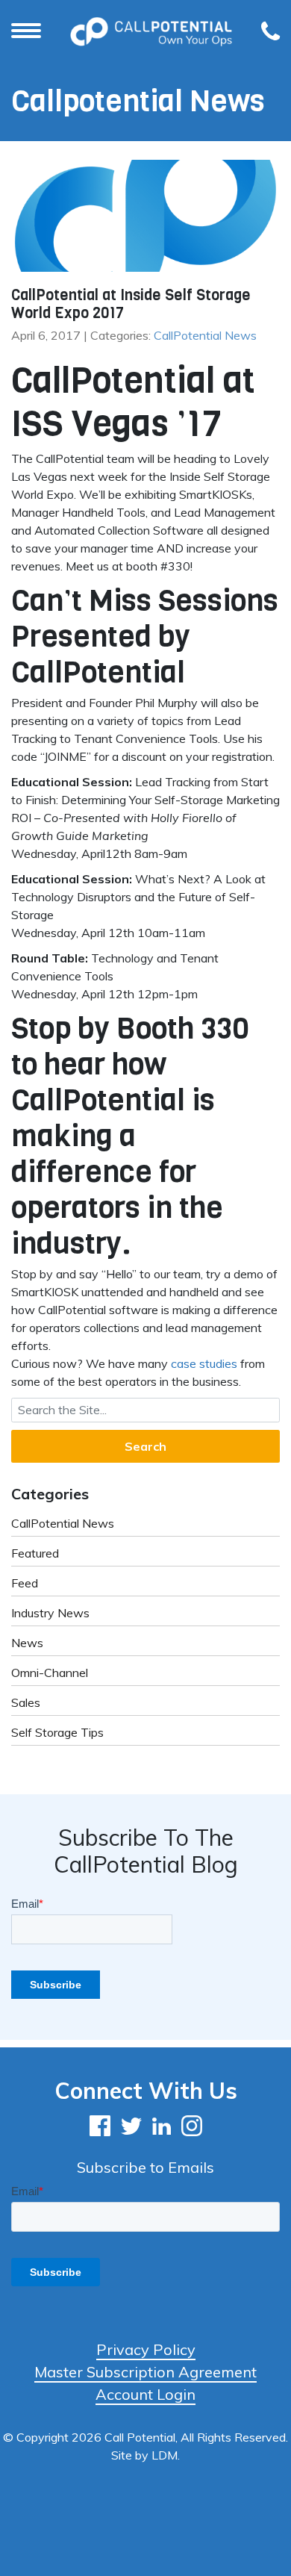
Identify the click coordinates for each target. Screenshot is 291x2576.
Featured (35, 1553)
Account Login (145, 2394)
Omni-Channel (50, 1673)
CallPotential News (205, 335)
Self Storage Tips (57, 1732)
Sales (26, 1702)
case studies (204, 1363)
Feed (25, 1583)
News (27, 1643)
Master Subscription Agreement (145, 2372)
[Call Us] (270, 32)
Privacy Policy (146, 2349)
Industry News (50, 1613)
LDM (165, 2455)
